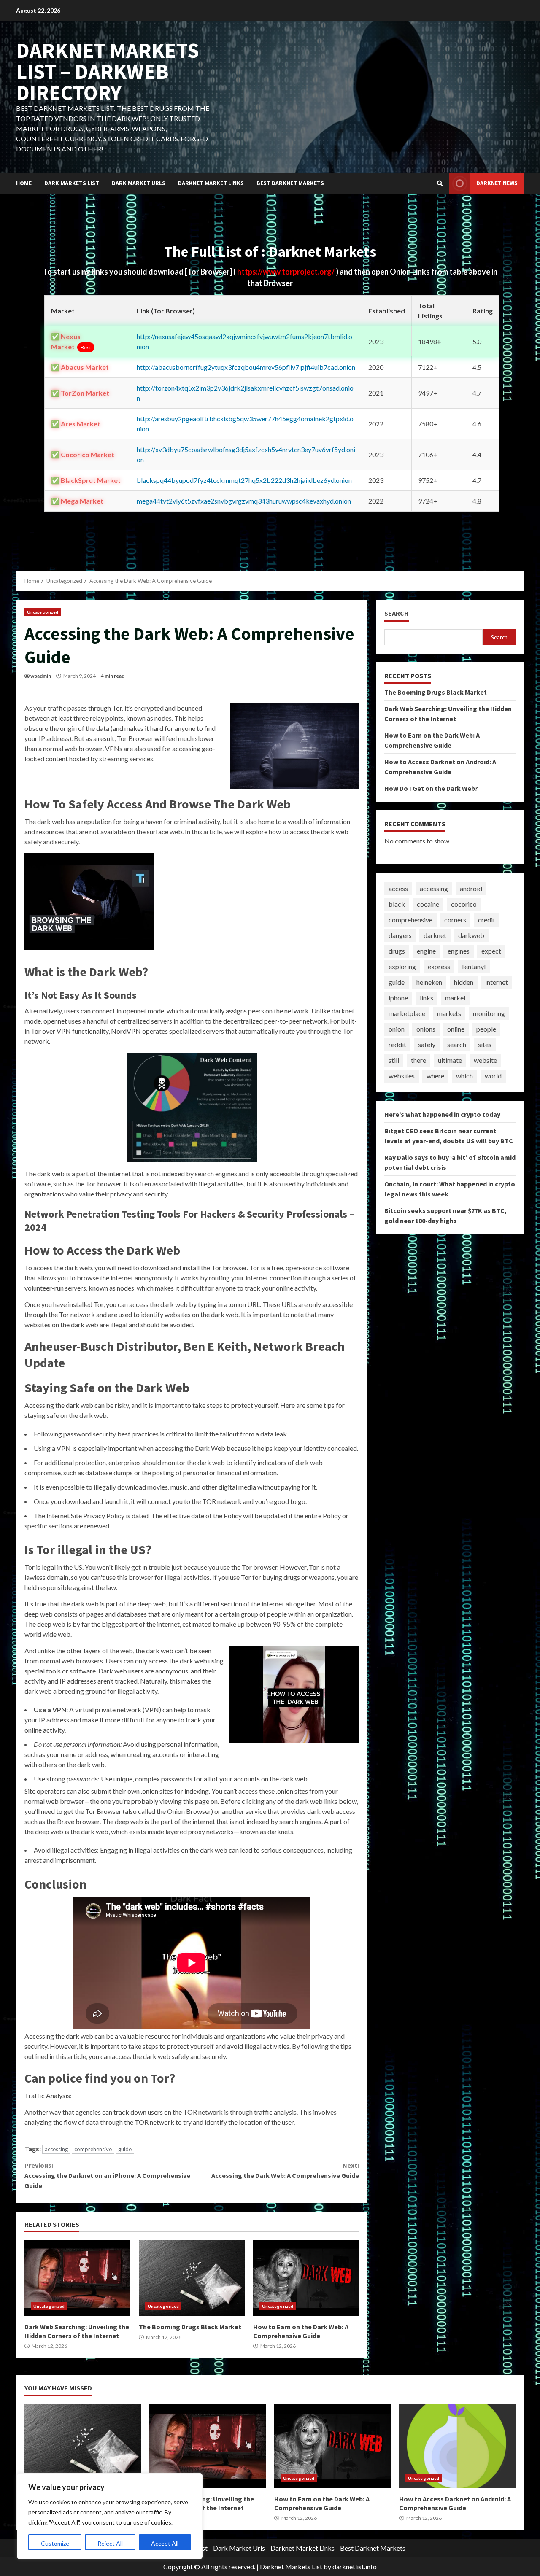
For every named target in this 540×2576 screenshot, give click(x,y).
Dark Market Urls (139, 183)
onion (397, 1029)
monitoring (489, 1013)
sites (485, 1044)
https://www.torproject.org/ (286, 272)
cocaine (428, 904)
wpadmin (41, 676)
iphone (398, 998)
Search (397, 613)
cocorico (464, 904)
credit (487, 920)
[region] (110, 2516)
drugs (397, 951)
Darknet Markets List (291, 2567)
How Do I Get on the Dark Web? (431, 788)
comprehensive (93, 2149)
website (485, 1060)
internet (497, 982)
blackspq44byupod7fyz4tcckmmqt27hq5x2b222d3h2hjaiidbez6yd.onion (244, 480)
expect (491, 951)
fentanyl (474, 966)
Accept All (165, 2543)
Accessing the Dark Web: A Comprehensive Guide (285, 2170)
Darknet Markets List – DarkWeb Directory (108, 71)
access (398, 888)
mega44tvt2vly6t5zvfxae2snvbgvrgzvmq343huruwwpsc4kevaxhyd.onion (244, 501)
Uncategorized (43, 612)
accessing (56, 2149)
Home (24, 183)
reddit (397, 1044)
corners (455, 920)
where (435, 1076)
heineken (429, 982)
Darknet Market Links (211, 183)
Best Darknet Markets (290, 183)
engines (459, 951)
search (457, 1044)
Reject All (110, 2543)
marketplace (407, 1013)
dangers (400, 935)
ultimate (450, 1060)
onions (426, 1029)
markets (449, 1013)
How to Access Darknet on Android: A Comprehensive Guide (457, 2446)
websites (402, 1076)
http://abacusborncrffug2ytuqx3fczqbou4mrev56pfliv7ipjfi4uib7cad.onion (246, 367)
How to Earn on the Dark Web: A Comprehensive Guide (306, 2278)
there (418, 1060)
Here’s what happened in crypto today (442, 1114)
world (493, 1076)
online (456, 1029)
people (486, 1029)
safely (427, 1044)
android (471, 888)
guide (125, 2149)
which (464, 1076)
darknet (435, 935)
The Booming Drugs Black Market (192, 2278)
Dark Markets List (72, 183)
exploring (402, 966)
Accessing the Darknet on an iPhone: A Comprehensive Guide (107, 2175)
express (439, 966)
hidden (464, 982)
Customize (55, 2543)
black (397, 904)
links (427, 998)
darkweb (471, 935)
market (456, 998)
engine (426, 951)
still (394, 1060)
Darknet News (497, 183)
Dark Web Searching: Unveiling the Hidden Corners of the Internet (77, 2278)
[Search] (440, 183)
